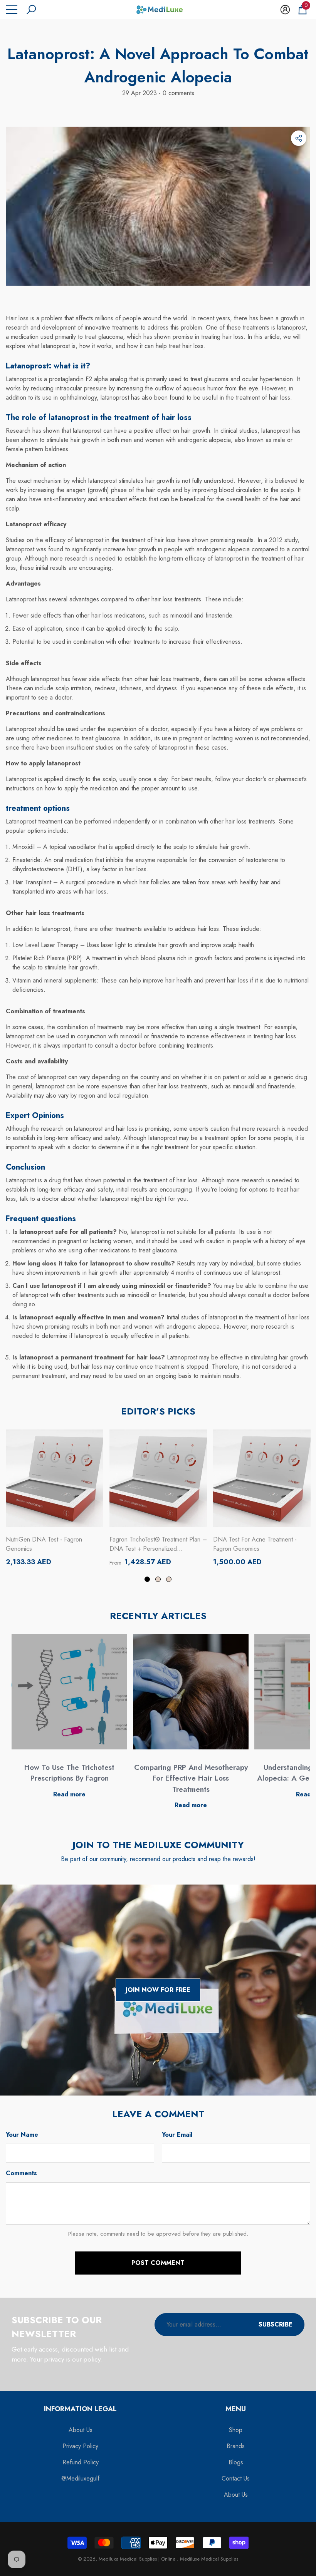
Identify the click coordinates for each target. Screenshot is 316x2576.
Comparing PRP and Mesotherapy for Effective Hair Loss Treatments (191, 1778)
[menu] (12, 10)
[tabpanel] (55, 1498)
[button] (31, 10)
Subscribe (276, 2324)
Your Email (177, 2135)
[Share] (299, 138)
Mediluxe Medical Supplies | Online (138, 2559)
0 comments (177, 93)
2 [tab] (158, 1579)
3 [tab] (169, 1579)
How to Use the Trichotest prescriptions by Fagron (69, 1773)
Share (299, 138)
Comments (21, 2173)
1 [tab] (147, 1579)
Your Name (22, 2135)
